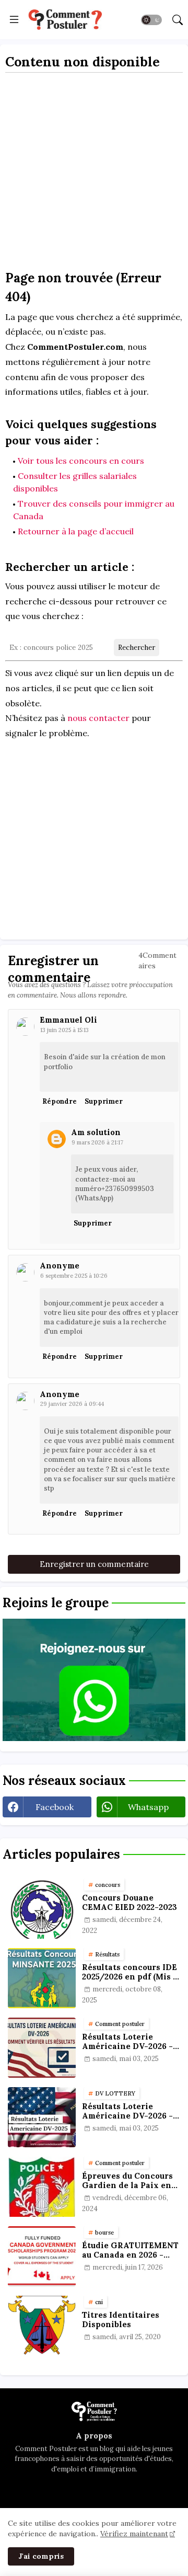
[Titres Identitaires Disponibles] (42, 2326)
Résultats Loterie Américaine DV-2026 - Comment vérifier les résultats (127, 2042)
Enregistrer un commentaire (94, 1564)
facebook (55, 1807)
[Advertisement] (94, 175)
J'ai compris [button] (41, 2556)
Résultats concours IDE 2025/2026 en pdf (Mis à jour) (130, 1972)
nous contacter (98, 718)
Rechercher (137, 648)
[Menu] (14, 20)
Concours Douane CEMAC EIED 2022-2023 (130, 1903)
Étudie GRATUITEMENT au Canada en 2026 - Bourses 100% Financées (130, 2250)
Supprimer (104, 1101)
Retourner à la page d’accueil (76, 531)
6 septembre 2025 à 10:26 (74, 1276)
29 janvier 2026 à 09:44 (72, 1404)
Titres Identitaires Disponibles (121, 2320)
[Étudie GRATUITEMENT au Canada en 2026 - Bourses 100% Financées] (42, 2256)
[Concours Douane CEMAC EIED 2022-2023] (42, 1909)
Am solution (96, 1132)
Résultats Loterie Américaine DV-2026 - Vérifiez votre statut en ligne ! (130, 2111)
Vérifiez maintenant (134, 2534)
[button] (151, 20)
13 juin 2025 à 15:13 (64, 1030)
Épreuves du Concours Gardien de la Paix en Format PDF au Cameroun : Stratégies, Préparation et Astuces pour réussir (130, 2181)
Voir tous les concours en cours (81, 461)
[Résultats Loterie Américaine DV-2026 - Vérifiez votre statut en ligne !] (42, 2117)
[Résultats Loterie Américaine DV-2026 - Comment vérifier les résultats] (42, 2048)
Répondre (60, 1101)
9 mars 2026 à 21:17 (97, 1142)
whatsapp (148, 1807)
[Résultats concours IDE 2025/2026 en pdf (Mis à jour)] (42, 1978)
